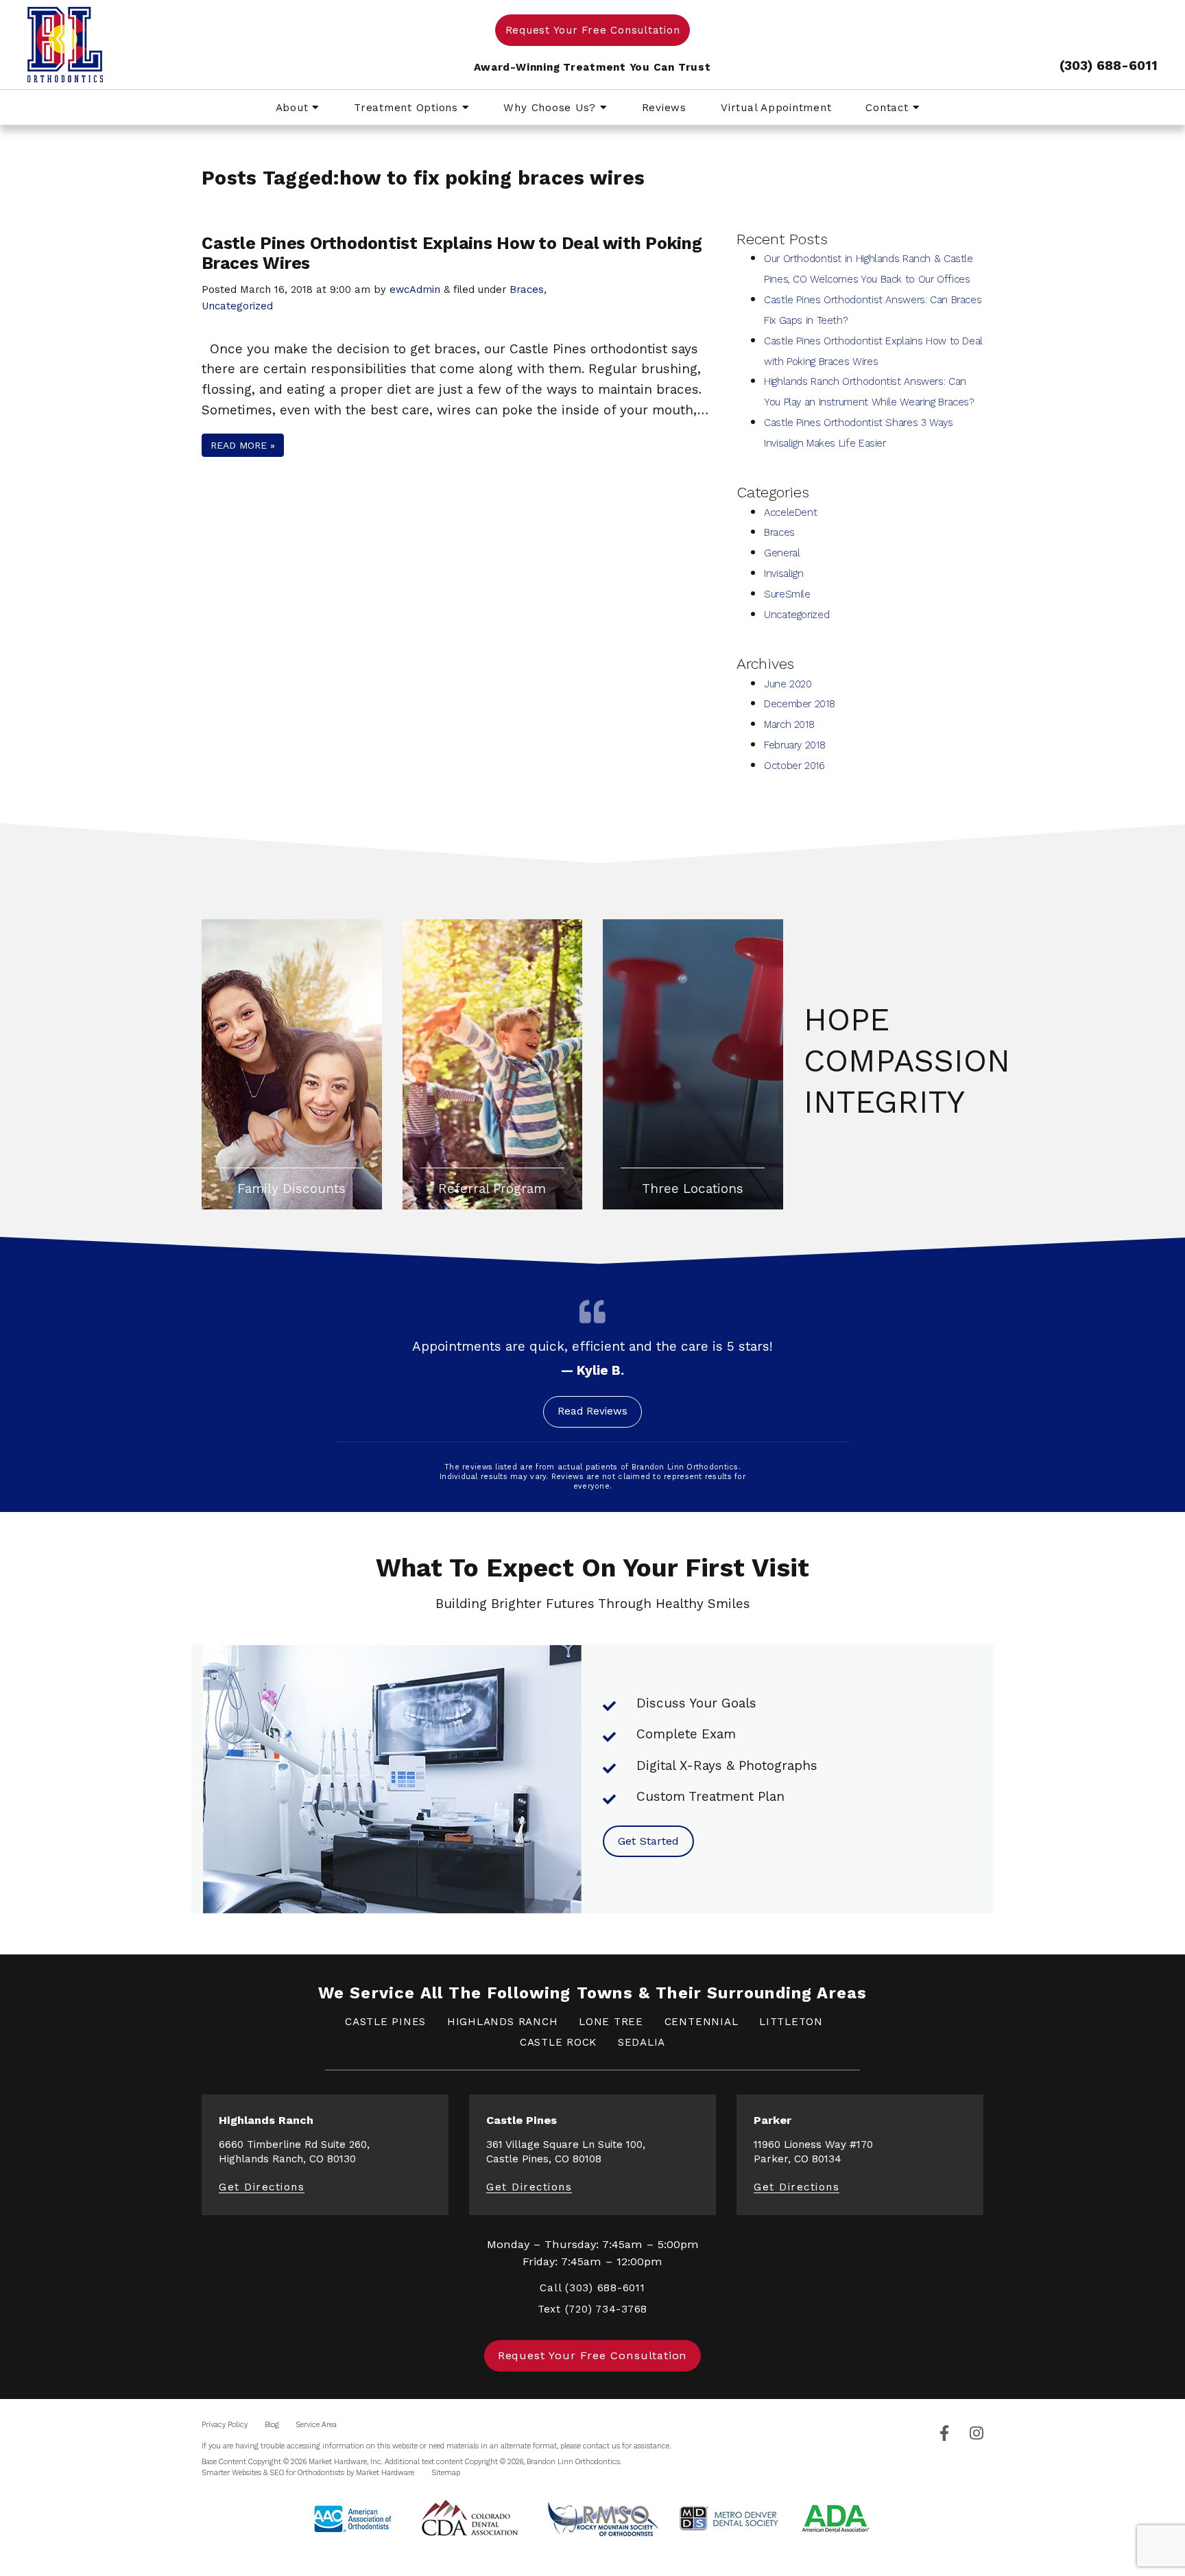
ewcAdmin (415, 289)
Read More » (243, 445)
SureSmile (787, 594)
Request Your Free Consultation (593, 30)
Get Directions (262, 2187)
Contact (889, 108)
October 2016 (794, 766)
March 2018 (789, 724)
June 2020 (788, 684)
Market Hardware (385, 2473)
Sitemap (446, 2473)
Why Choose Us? (551, 108)
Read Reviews (592, 1411)
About (294, 108)
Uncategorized (237, 306)
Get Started (648, 1841)
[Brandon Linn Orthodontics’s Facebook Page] (944, 2434)
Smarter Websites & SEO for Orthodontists (273, 2473)
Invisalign (783, 574)
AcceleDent (790, 512)
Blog (272, 2425)
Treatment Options (408, 108)
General (782, 553)
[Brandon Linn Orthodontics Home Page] (161, 45)
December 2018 (799, 704)
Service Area (316, 2425)
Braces (527, 289)
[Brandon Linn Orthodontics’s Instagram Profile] (977, 2434)
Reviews (664, 108)
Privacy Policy (225, 2425)
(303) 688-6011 (1109, 66)
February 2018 (794, 745)
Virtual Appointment (776, 108)
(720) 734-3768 (607, 2309)
